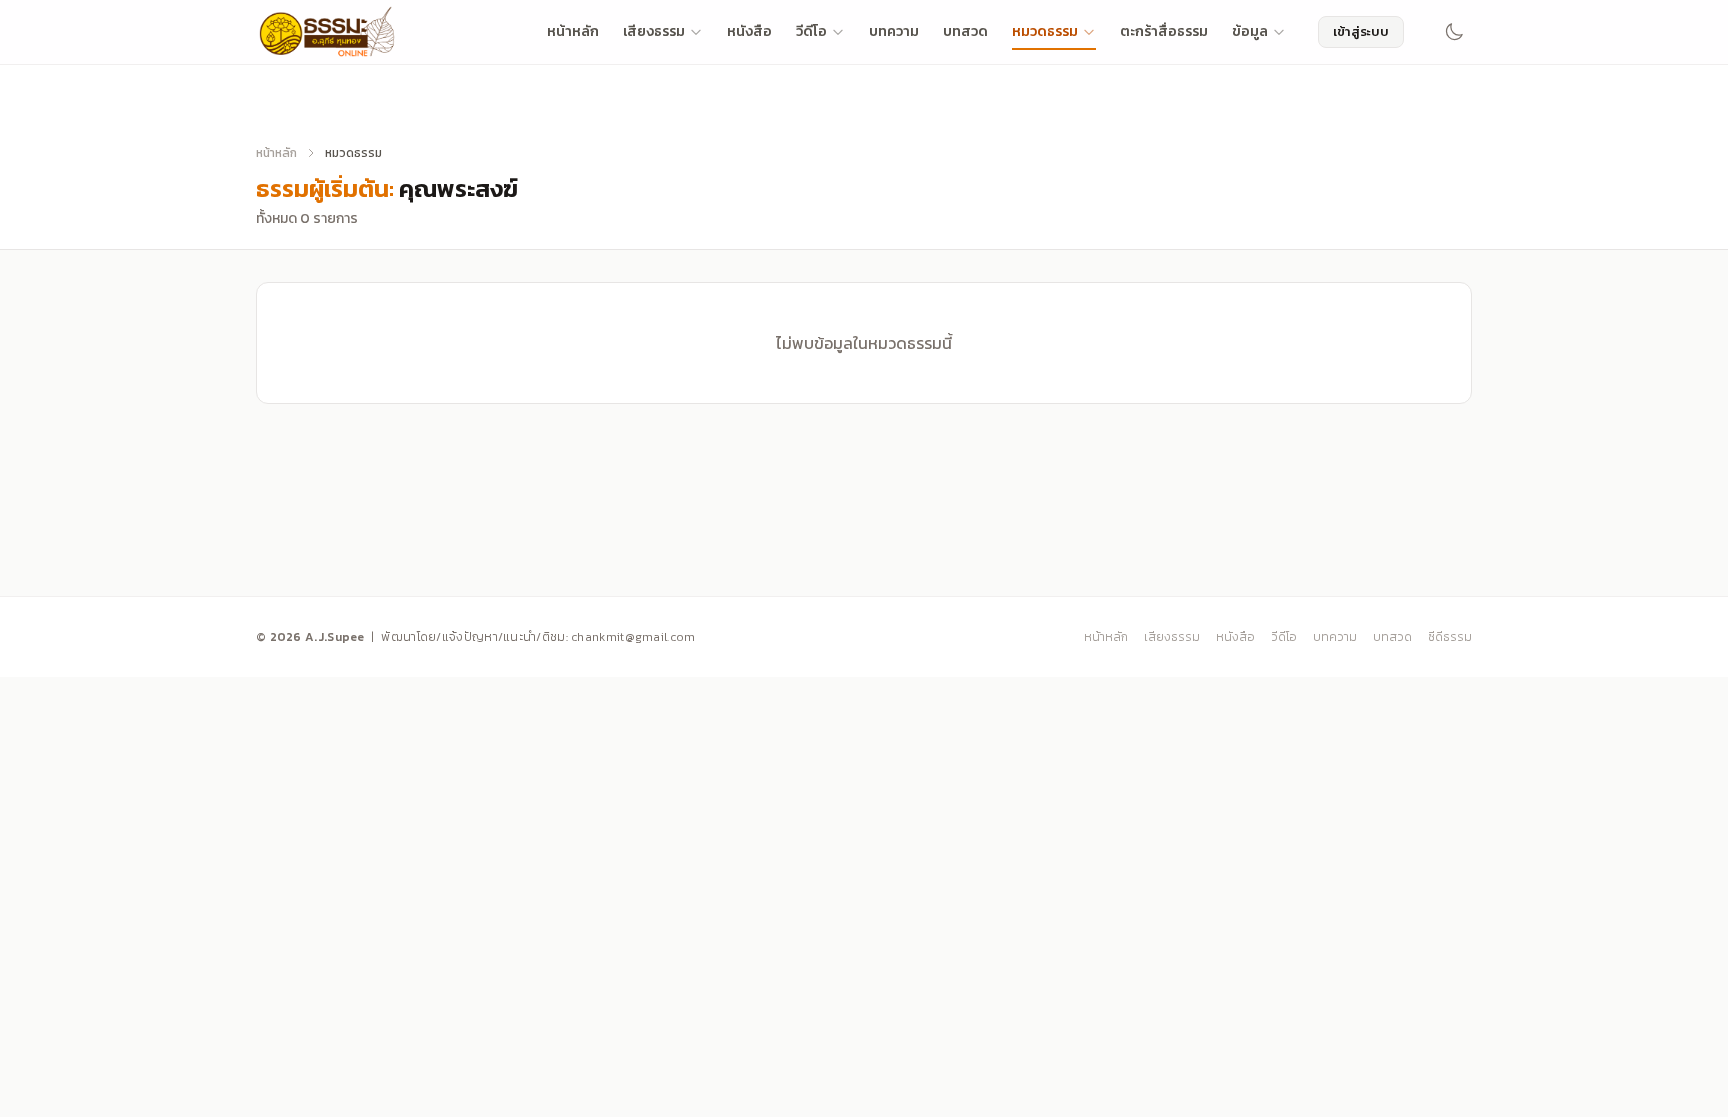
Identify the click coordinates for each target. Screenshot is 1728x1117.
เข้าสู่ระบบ (1361, 31)
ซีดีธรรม (1450, 637)
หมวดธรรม (1045, 31)
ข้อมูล (1250, 31)
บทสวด (965, 31)
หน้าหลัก (573, 31)
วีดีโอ (811, 31)
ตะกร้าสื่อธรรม (1164, 31)
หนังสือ (749, 31)
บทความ (894, 31)
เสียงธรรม (654, 31)
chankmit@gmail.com (633, 637)
